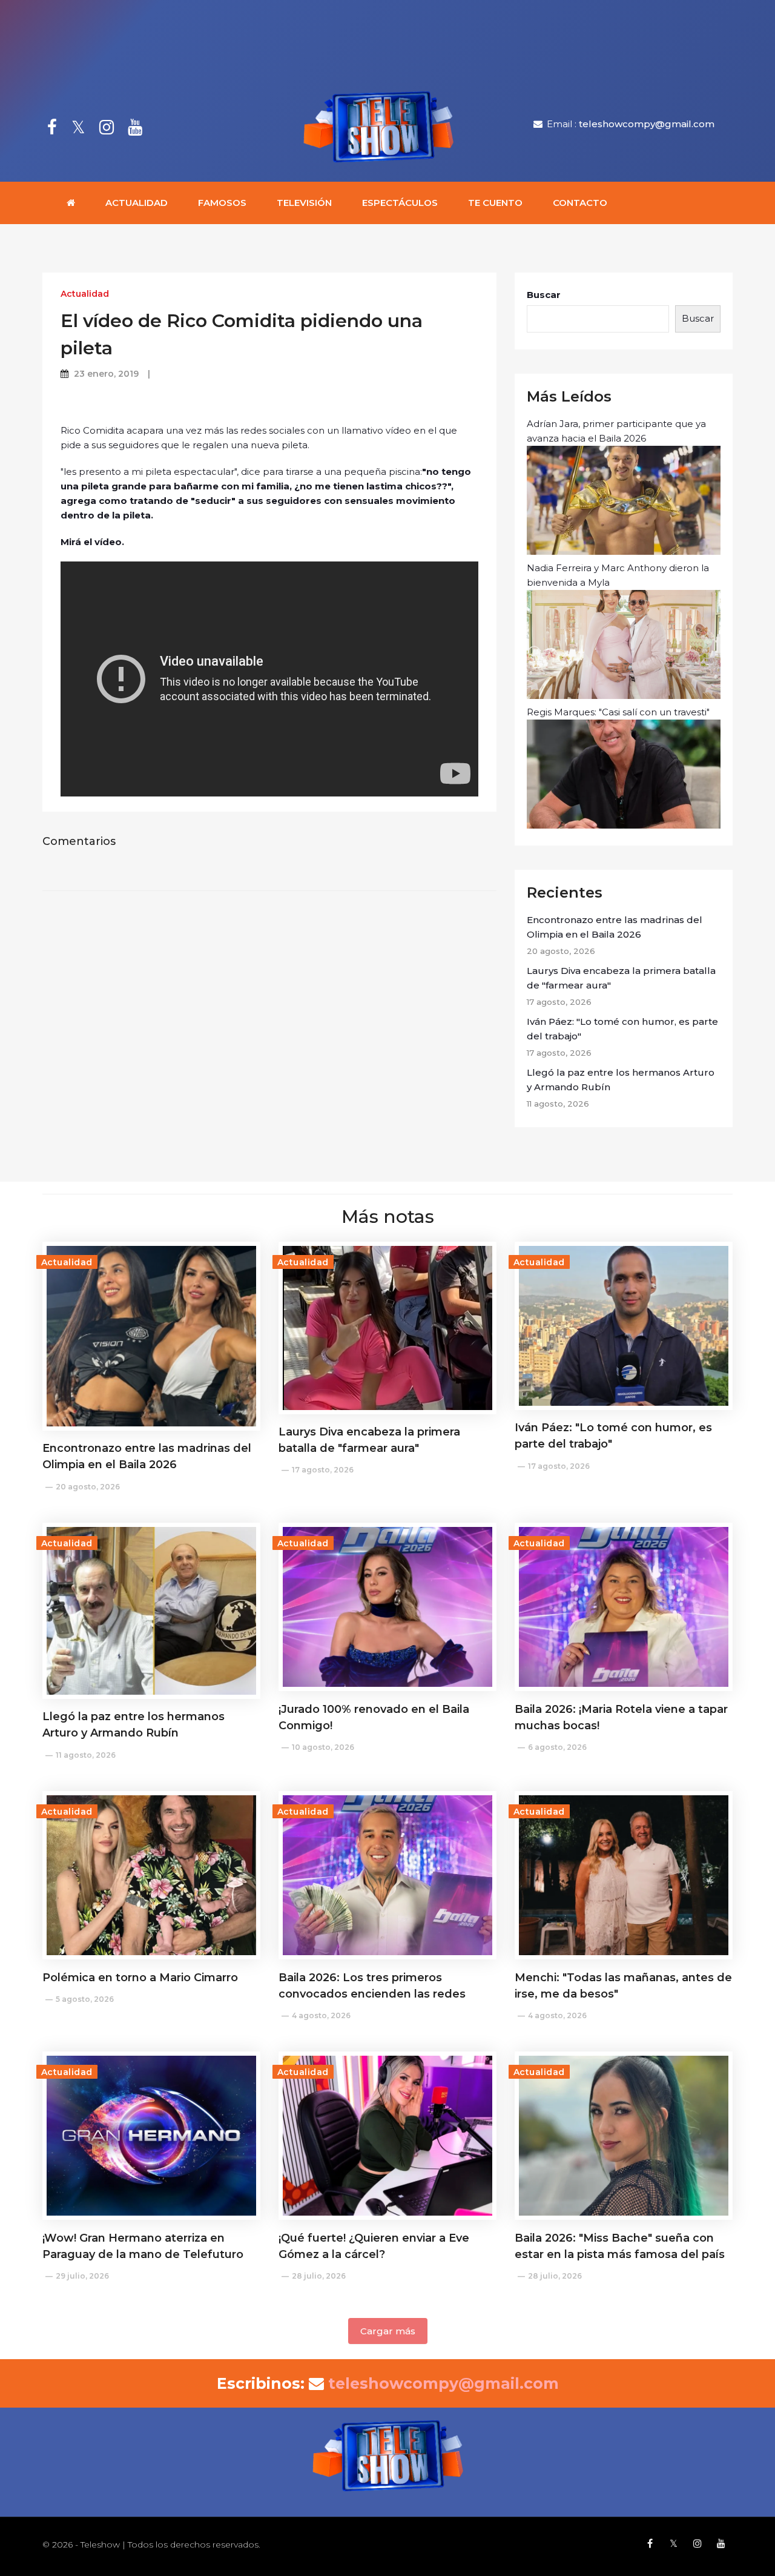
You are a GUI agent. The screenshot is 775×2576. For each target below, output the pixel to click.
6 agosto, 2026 (557, 1747)
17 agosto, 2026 (323, 1470)
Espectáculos (400, 203)
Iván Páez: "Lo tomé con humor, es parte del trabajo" (622, 1029)
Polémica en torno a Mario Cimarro (140, 1978)
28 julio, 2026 (319, 2276)
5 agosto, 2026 (85, 1999)
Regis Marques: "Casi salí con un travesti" (618, 712)
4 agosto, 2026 (321, 2015)
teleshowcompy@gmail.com (647, 124)
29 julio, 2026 (82, 2276)
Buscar (544, 295)
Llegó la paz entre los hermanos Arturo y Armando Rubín (621, 1080)
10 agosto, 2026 (323, 1747)
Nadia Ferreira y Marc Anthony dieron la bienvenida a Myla (618, 575)
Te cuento (495, 203)
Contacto (580, 203)
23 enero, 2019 (106, 374)
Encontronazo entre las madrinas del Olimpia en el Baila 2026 (615, 927)
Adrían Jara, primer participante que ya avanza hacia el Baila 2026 (616, 431)
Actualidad (137, 203)
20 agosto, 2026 (88, 1487)
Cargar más (388, 2331)
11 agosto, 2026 (86, 1755)
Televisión (304, 203)
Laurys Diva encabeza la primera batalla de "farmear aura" (621, 978)
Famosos (222, 203)
